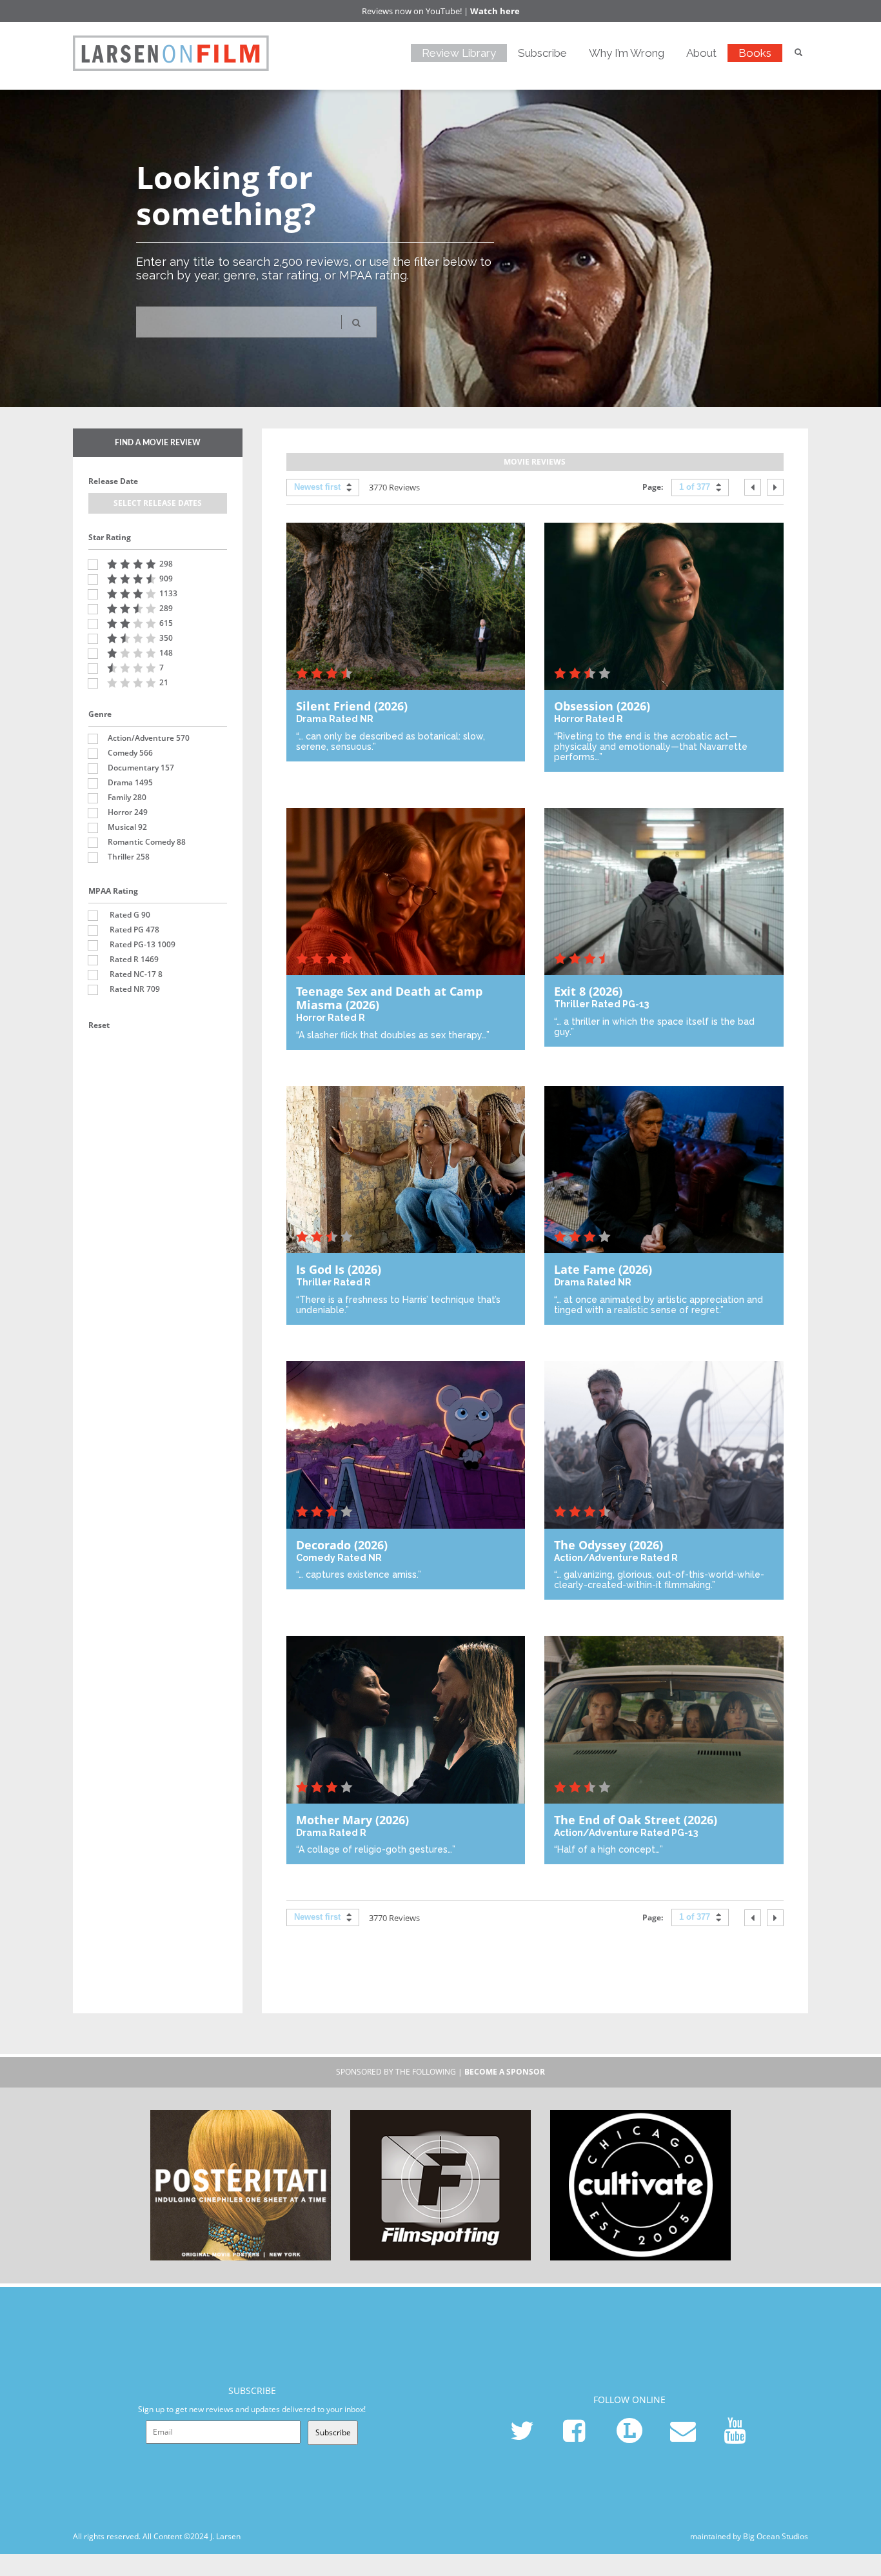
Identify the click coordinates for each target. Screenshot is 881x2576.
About (701, 53)
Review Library (459, 53)
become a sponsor (505, 2072)
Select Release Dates (158, 503)
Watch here (495, 11)
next (775, 487)
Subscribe (542, 53)
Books (755, 53)
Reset (99, 1025)
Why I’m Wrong (627, 53)
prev (753, 487)
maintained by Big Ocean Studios (749, 2536)
